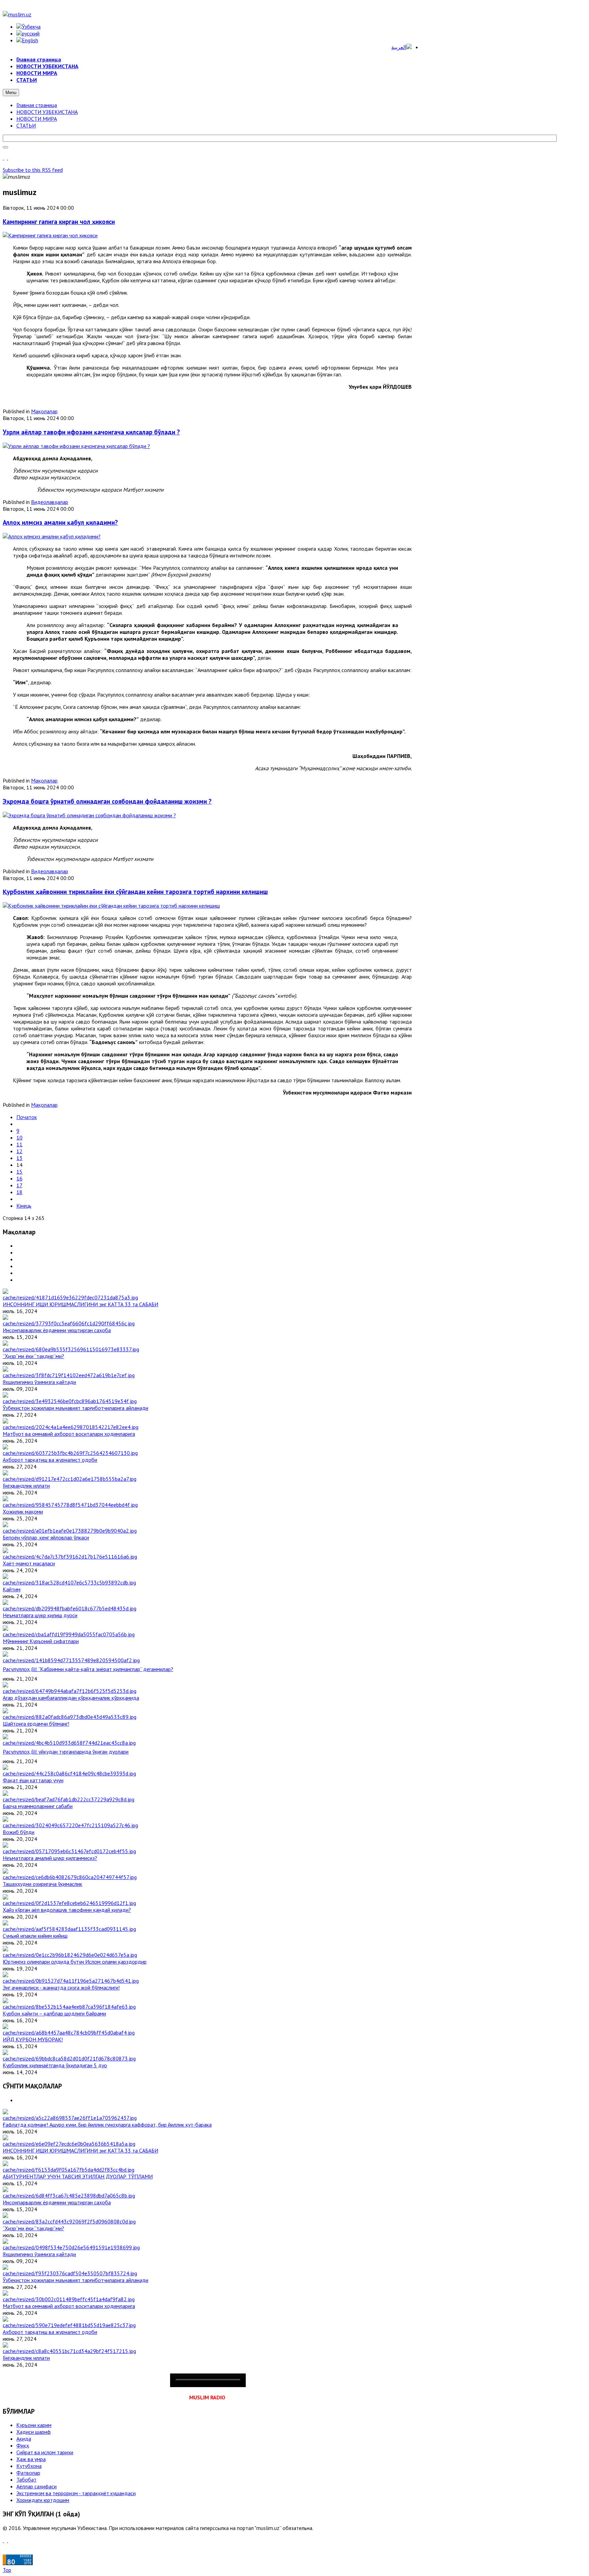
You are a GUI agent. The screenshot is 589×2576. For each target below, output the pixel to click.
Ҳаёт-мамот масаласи (29, 1563)
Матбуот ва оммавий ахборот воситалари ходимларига (69, 1434)
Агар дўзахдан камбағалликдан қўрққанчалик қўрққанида (71, 1698)
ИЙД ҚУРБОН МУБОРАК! (33, 2039)
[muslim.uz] (17, 14)
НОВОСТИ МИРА (37, 119)
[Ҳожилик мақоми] (70, 1505)
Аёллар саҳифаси (36, 2486)
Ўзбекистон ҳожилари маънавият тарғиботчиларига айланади (75, 1408)
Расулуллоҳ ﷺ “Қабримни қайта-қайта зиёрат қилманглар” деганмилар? (88, 1669)
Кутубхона (29, 2466)
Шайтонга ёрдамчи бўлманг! (36, 1724)
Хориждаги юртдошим (43, 2500)
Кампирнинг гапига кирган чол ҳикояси (59, 222)
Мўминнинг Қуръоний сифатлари (41, 1641)
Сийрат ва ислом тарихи (45, 2452)
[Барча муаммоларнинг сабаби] (69, 1799)
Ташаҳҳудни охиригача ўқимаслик (42, 1884)
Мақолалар (44, 411)
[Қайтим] (69, 1582)
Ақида (24, 2439)
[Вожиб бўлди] (70, 1825)
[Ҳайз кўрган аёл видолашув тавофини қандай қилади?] (69, 1903)
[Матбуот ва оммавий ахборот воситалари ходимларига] (71, 1427)
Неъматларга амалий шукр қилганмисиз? (50, 1858)
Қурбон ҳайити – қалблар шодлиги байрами (54, 2013)
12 (19, 1151)
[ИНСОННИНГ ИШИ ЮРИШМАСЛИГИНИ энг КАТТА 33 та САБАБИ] (70, 1297)
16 (19, 1178)
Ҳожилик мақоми (23, 1512)
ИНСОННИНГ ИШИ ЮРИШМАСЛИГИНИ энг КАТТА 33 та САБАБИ (80, 1304)
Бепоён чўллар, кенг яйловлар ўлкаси (46, 1537)
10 (19, 1137)
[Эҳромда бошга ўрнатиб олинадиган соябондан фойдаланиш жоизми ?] (89, 815)
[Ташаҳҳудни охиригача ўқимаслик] (70, 1877)
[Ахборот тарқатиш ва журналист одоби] (70, 1453)
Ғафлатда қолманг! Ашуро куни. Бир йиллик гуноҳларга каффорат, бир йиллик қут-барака (107, 2125)
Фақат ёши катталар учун (33, 1780)
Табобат (26, 2480)
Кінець (24, 1206)
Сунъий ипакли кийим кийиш (35, 1936)
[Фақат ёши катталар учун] (69, 1773)
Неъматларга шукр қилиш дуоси (40, 1615)
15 (19, 1172)
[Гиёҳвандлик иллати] (70, 1479)
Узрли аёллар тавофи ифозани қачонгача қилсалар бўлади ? (91, 432)
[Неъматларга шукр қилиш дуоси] (70, 1608)
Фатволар (28, 2473)
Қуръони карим (34, 2425)
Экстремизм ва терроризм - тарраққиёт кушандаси (76, 2493)
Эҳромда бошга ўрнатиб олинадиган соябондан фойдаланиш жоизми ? (107, 801)
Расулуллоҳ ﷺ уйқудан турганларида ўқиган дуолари (66, 1752)
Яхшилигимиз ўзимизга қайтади (39, 1382)
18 (19, 1192)
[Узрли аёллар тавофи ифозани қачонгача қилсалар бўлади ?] (76, 446)
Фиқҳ (23, 2445)
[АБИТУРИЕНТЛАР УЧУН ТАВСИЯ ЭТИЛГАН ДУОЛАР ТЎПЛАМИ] (69, 2170)
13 (19, 1158)
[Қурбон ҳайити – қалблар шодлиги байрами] (69, 2007)
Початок (27, 1117)
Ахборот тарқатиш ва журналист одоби (50, 1460)
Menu (11, 93)
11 (19, 1144)
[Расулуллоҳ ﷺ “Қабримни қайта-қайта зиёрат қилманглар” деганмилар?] (71, 1660)
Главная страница (37, 105)
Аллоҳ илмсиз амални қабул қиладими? (60, 522)
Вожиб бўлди (19, 1832)
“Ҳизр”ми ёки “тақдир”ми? (33, 1356)
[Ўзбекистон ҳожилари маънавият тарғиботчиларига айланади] (70, 1401)
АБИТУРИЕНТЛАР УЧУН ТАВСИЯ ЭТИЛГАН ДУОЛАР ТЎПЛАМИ (78, 2176)
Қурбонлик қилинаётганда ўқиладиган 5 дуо (55, 2065)
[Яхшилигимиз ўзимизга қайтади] (69, 1375)
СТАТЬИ (26, 125)
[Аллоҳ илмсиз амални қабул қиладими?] (52, 536)
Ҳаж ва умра (31, 2459)
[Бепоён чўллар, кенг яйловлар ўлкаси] (70, 1531)
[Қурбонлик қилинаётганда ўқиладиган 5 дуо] (69, 2058)
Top (7, 2570)
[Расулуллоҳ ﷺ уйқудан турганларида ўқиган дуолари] (69, 1743)
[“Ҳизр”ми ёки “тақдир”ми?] (71, 1349)
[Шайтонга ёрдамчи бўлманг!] (70, 1717)
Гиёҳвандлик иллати (26, 1486)
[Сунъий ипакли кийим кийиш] (69, 1929)
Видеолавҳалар (50, 502)
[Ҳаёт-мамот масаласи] (70, 1557)
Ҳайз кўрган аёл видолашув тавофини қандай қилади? (67, 1910)
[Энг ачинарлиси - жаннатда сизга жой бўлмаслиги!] (71, 1981)
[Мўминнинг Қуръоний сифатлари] (69, 1634)
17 (19, 1185)
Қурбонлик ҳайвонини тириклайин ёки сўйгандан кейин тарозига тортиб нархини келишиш (135, 892)
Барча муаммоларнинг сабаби (38, 1806)
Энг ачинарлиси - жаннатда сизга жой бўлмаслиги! (61, 1987)
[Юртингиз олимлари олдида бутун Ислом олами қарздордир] (70, 1955)
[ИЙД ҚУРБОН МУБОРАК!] (69, 2032)
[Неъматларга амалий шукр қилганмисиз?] (69, 1851)
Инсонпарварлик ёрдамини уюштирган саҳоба (57, 1330)
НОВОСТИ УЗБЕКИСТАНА (47, 112)
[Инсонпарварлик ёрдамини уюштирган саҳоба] (69, 1323)
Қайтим (12, 1589)
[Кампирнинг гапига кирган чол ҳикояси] (50, 235)
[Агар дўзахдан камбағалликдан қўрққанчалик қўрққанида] (70, 1691)
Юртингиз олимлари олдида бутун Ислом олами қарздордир (75, 1962)
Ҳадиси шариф (34, 2432)
